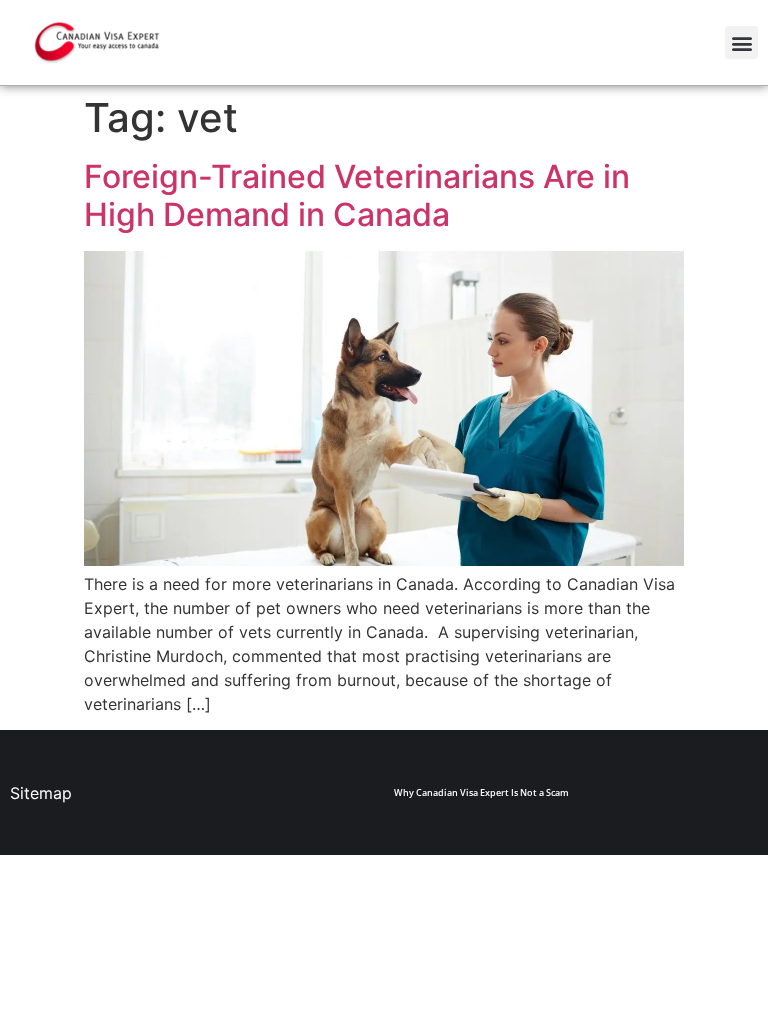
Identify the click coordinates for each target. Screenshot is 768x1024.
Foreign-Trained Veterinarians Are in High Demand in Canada (357, 195)
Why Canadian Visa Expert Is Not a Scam (481, 792)
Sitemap (41, 793)
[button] (741, 42)
